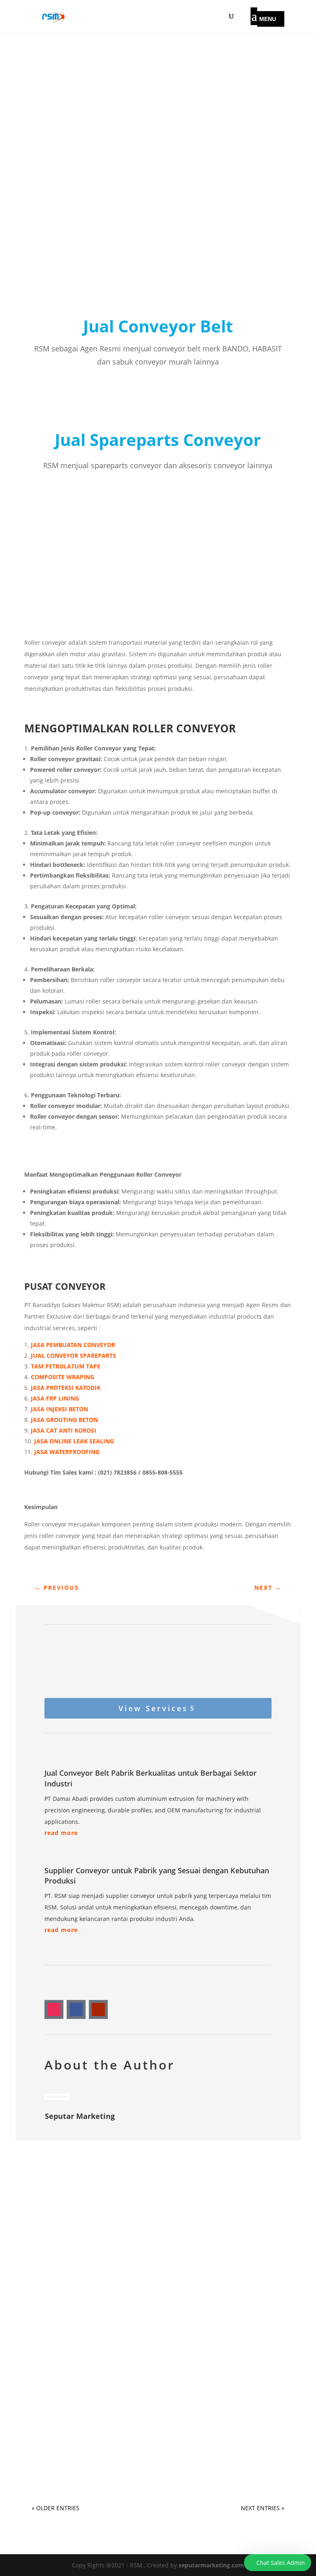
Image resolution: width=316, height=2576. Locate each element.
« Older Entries (56, 2508)
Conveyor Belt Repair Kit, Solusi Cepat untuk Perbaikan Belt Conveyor (153, 2355)
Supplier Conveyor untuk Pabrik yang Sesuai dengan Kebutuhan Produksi (138, 2268)
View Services (153, 1708)
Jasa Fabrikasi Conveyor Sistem (91, 2242)
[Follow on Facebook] (76, 2009)
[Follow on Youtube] (98, 2009)
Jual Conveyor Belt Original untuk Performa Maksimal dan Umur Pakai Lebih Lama (150, 2442)
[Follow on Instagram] (54, 2009)
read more (61, 1833)
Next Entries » (263, 2508)
